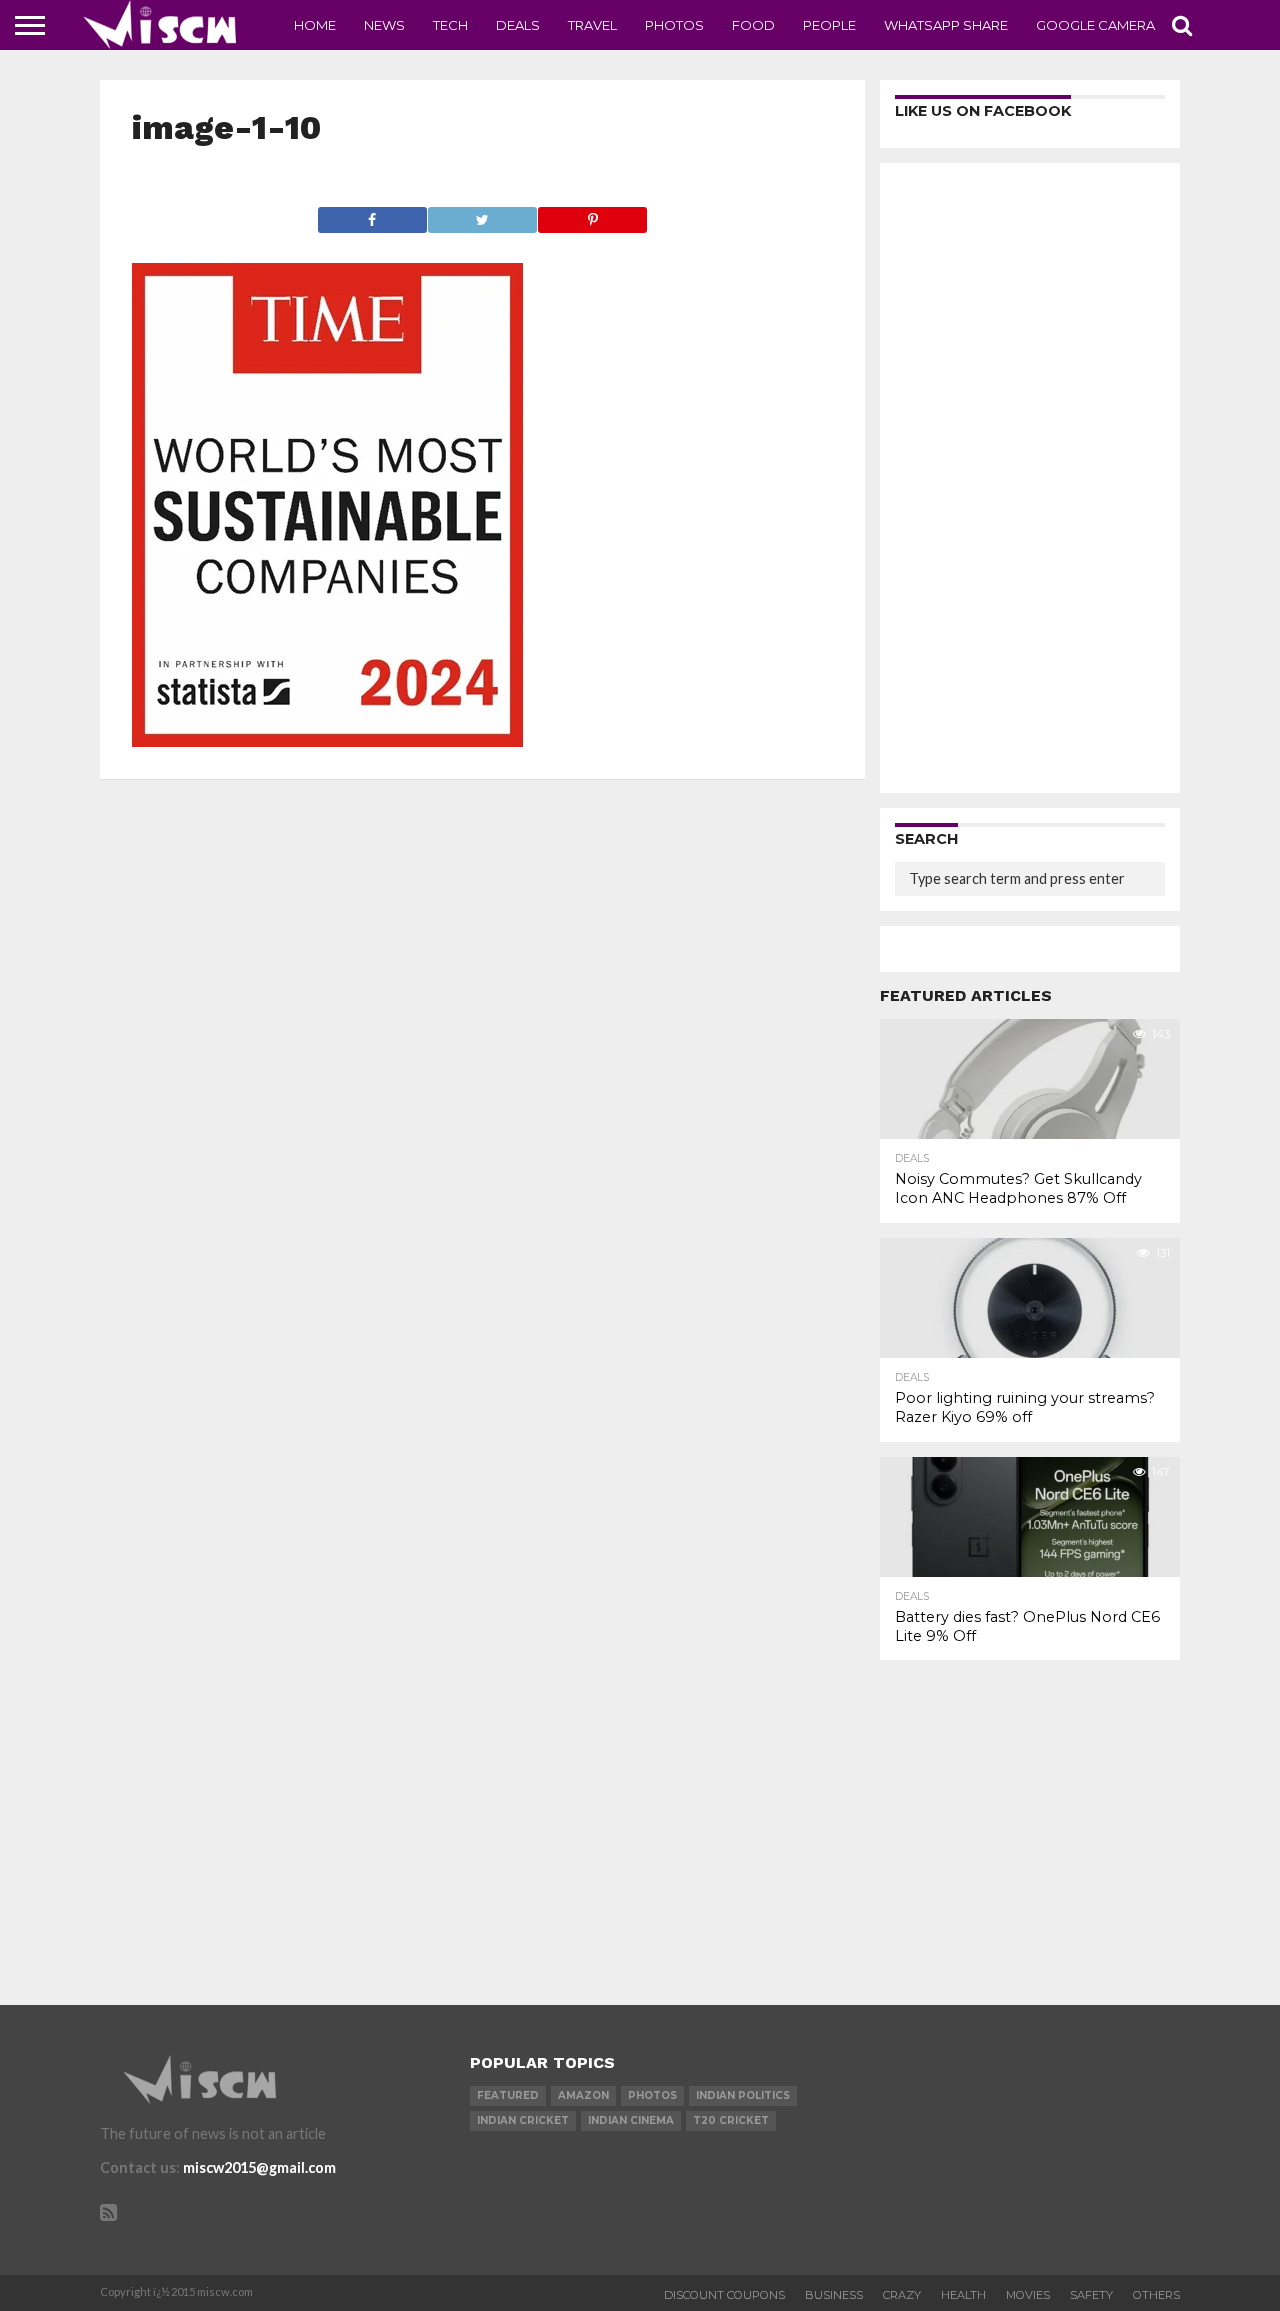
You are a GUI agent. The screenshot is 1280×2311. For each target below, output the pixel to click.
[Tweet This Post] (482, 214)
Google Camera (1095, 25)
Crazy (902, 2295)
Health (963, 2295)
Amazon (583, 2095)
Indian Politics (743, 2095)
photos (652, 2095)
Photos (674, 25)
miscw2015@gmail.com (259, 2167)
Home (315, 25)
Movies (1028, 2295)
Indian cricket (523, 2120)
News (384, 25)
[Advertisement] (1030, 478)
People (829, 25)
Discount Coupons (724, 2295)
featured (508, 2095)
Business (834, 2295)
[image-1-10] (327, 740)
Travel (592, 25)
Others (1156, 2295)
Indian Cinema (631, 2120)
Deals (518, 25)
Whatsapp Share (946, 25)
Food (753, 25)
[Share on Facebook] (372, 214)
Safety (1091, 2295)
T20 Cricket (731, 2120)
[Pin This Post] (592, 214)
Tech (450, 25)
